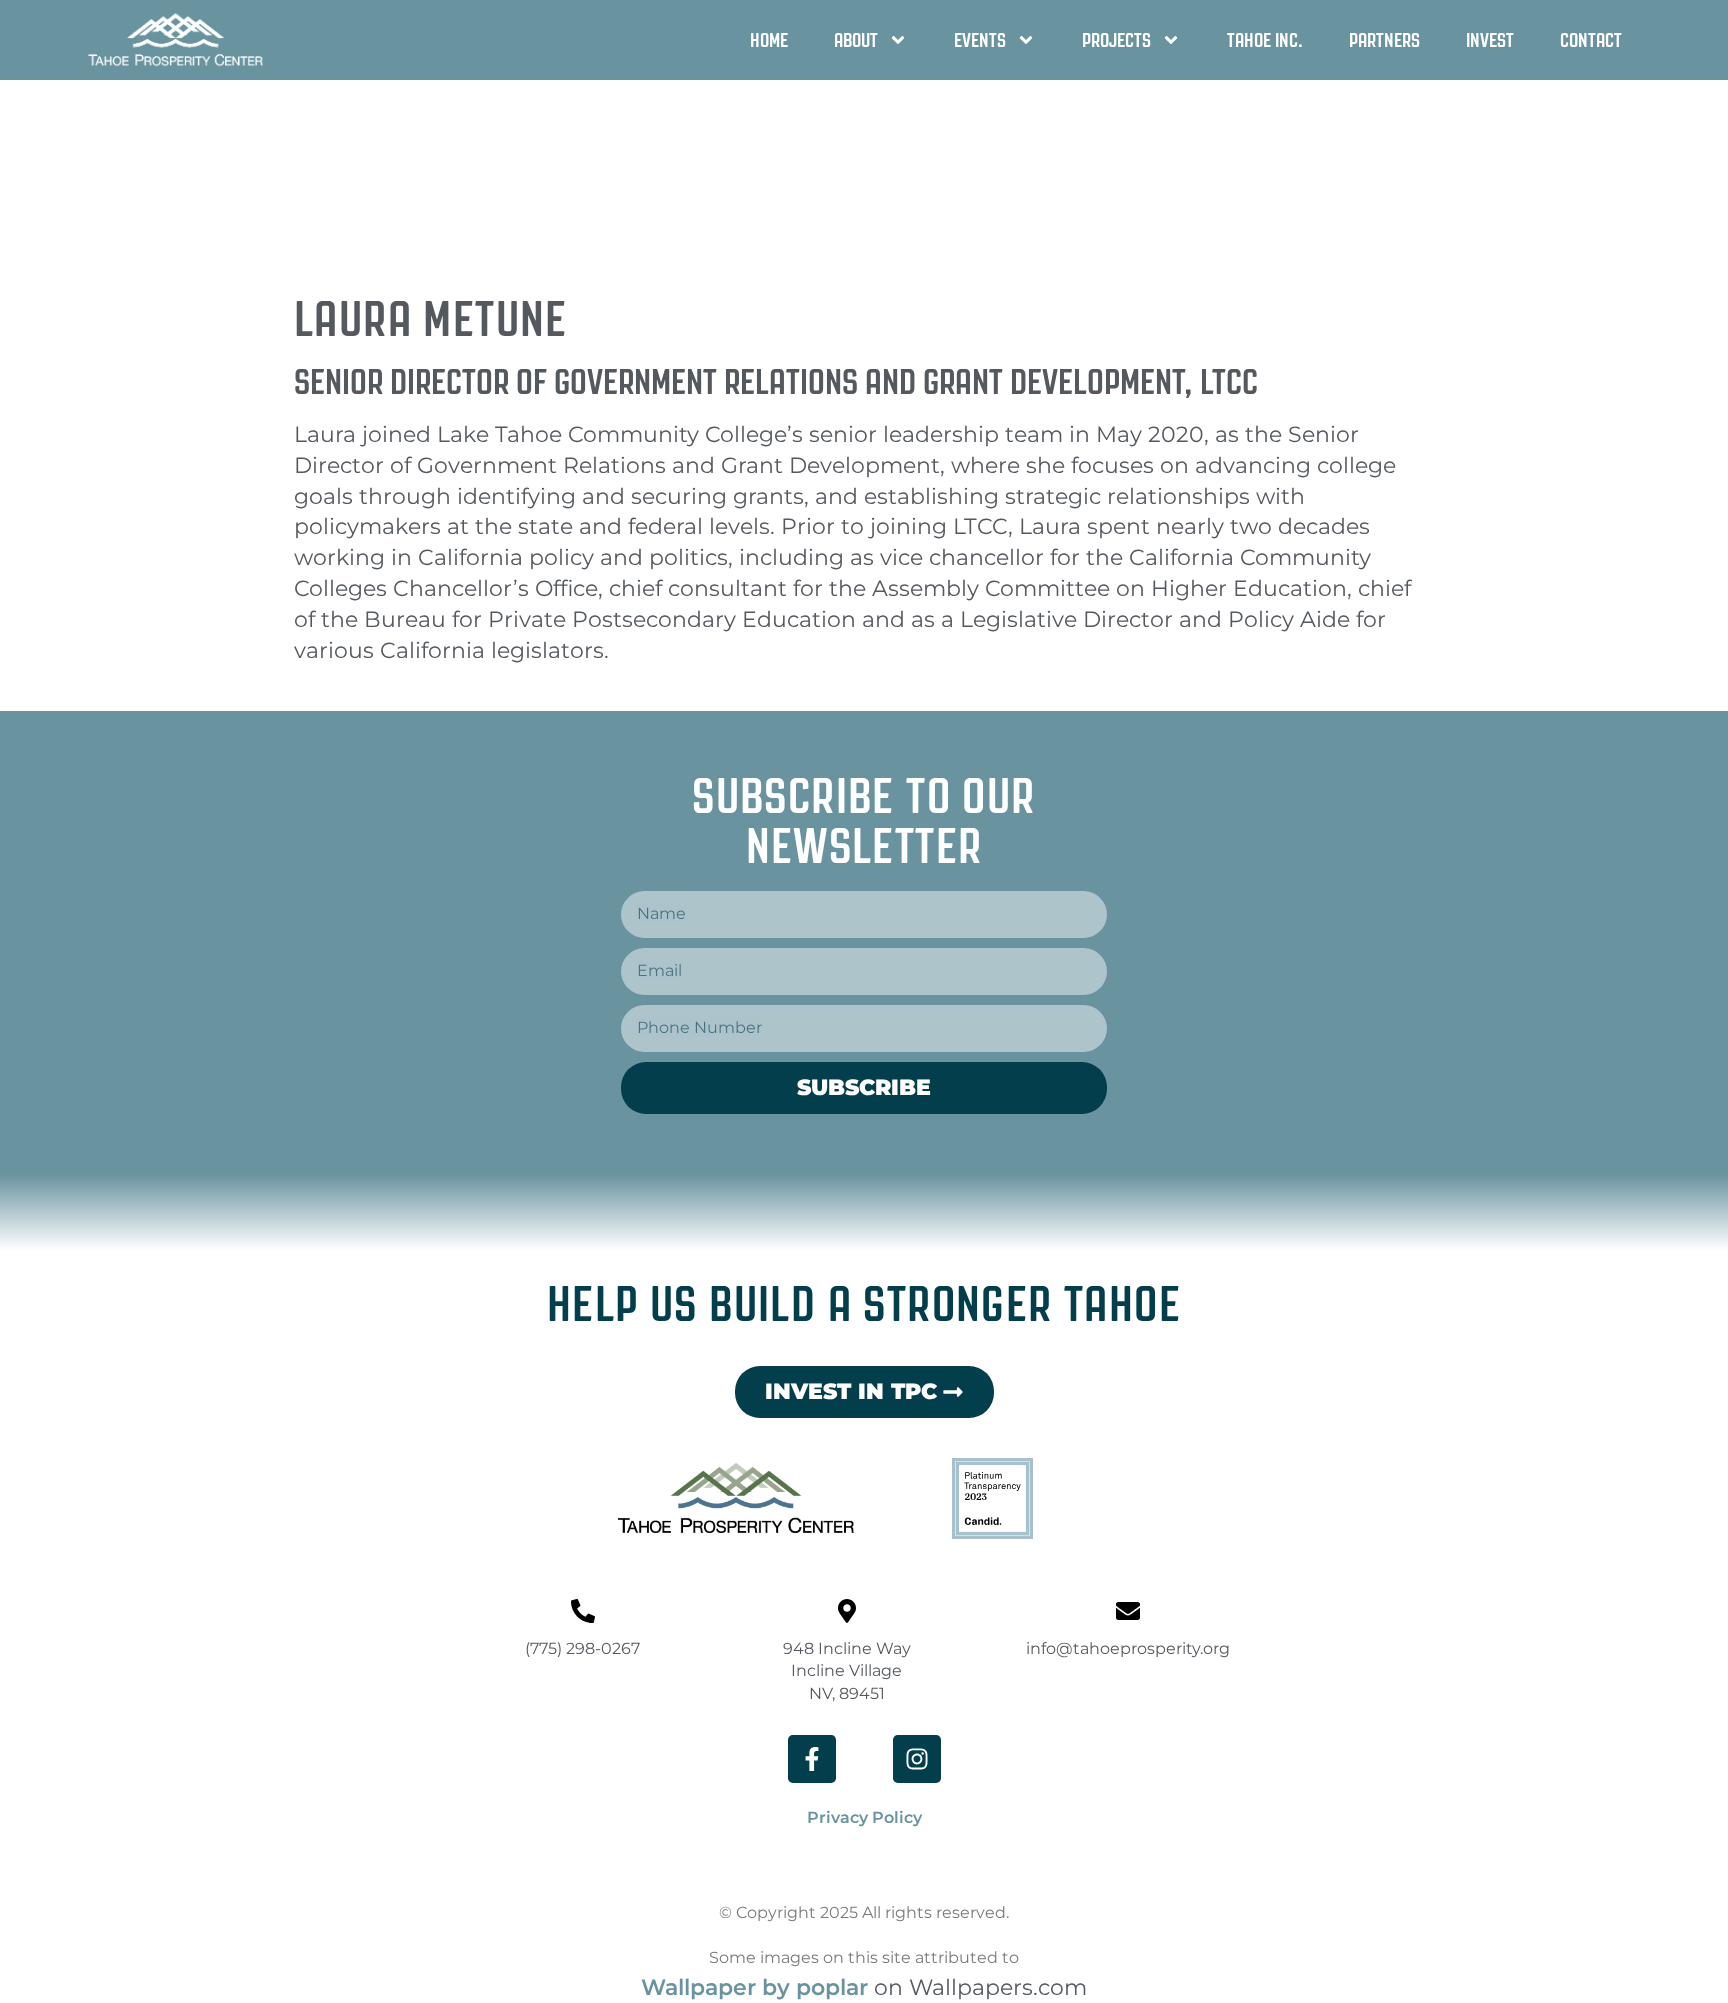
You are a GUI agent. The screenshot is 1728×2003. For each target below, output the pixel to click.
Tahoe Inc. (1265, 40)
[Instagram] (917, 1759)
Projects (1116, 40)
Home (769, 40)
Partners (1384, 40)
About (856, 40)
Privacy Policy (864, 1817)
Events (980, 40)
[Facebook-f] (812, 1759)
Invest (1490, 40)
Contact (1591, 40)
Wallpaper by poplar (754, 1987)
